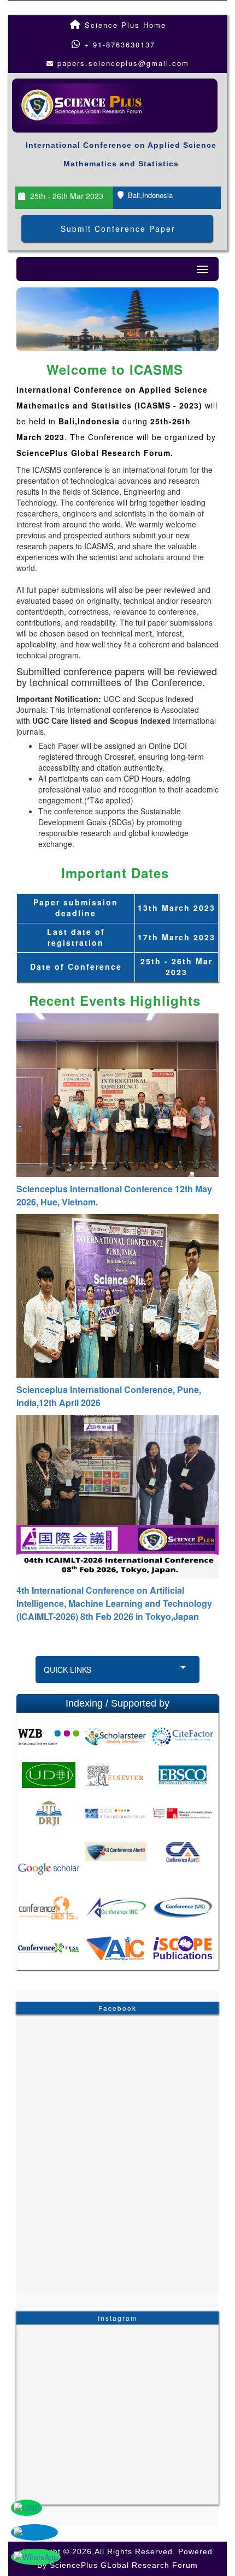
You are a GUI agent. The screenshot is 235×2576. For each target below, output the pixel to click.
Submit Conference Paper (118, 229)
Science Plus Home (124, 25)
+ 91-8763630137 (118, 44)
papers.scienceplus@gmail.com (123, 63)
